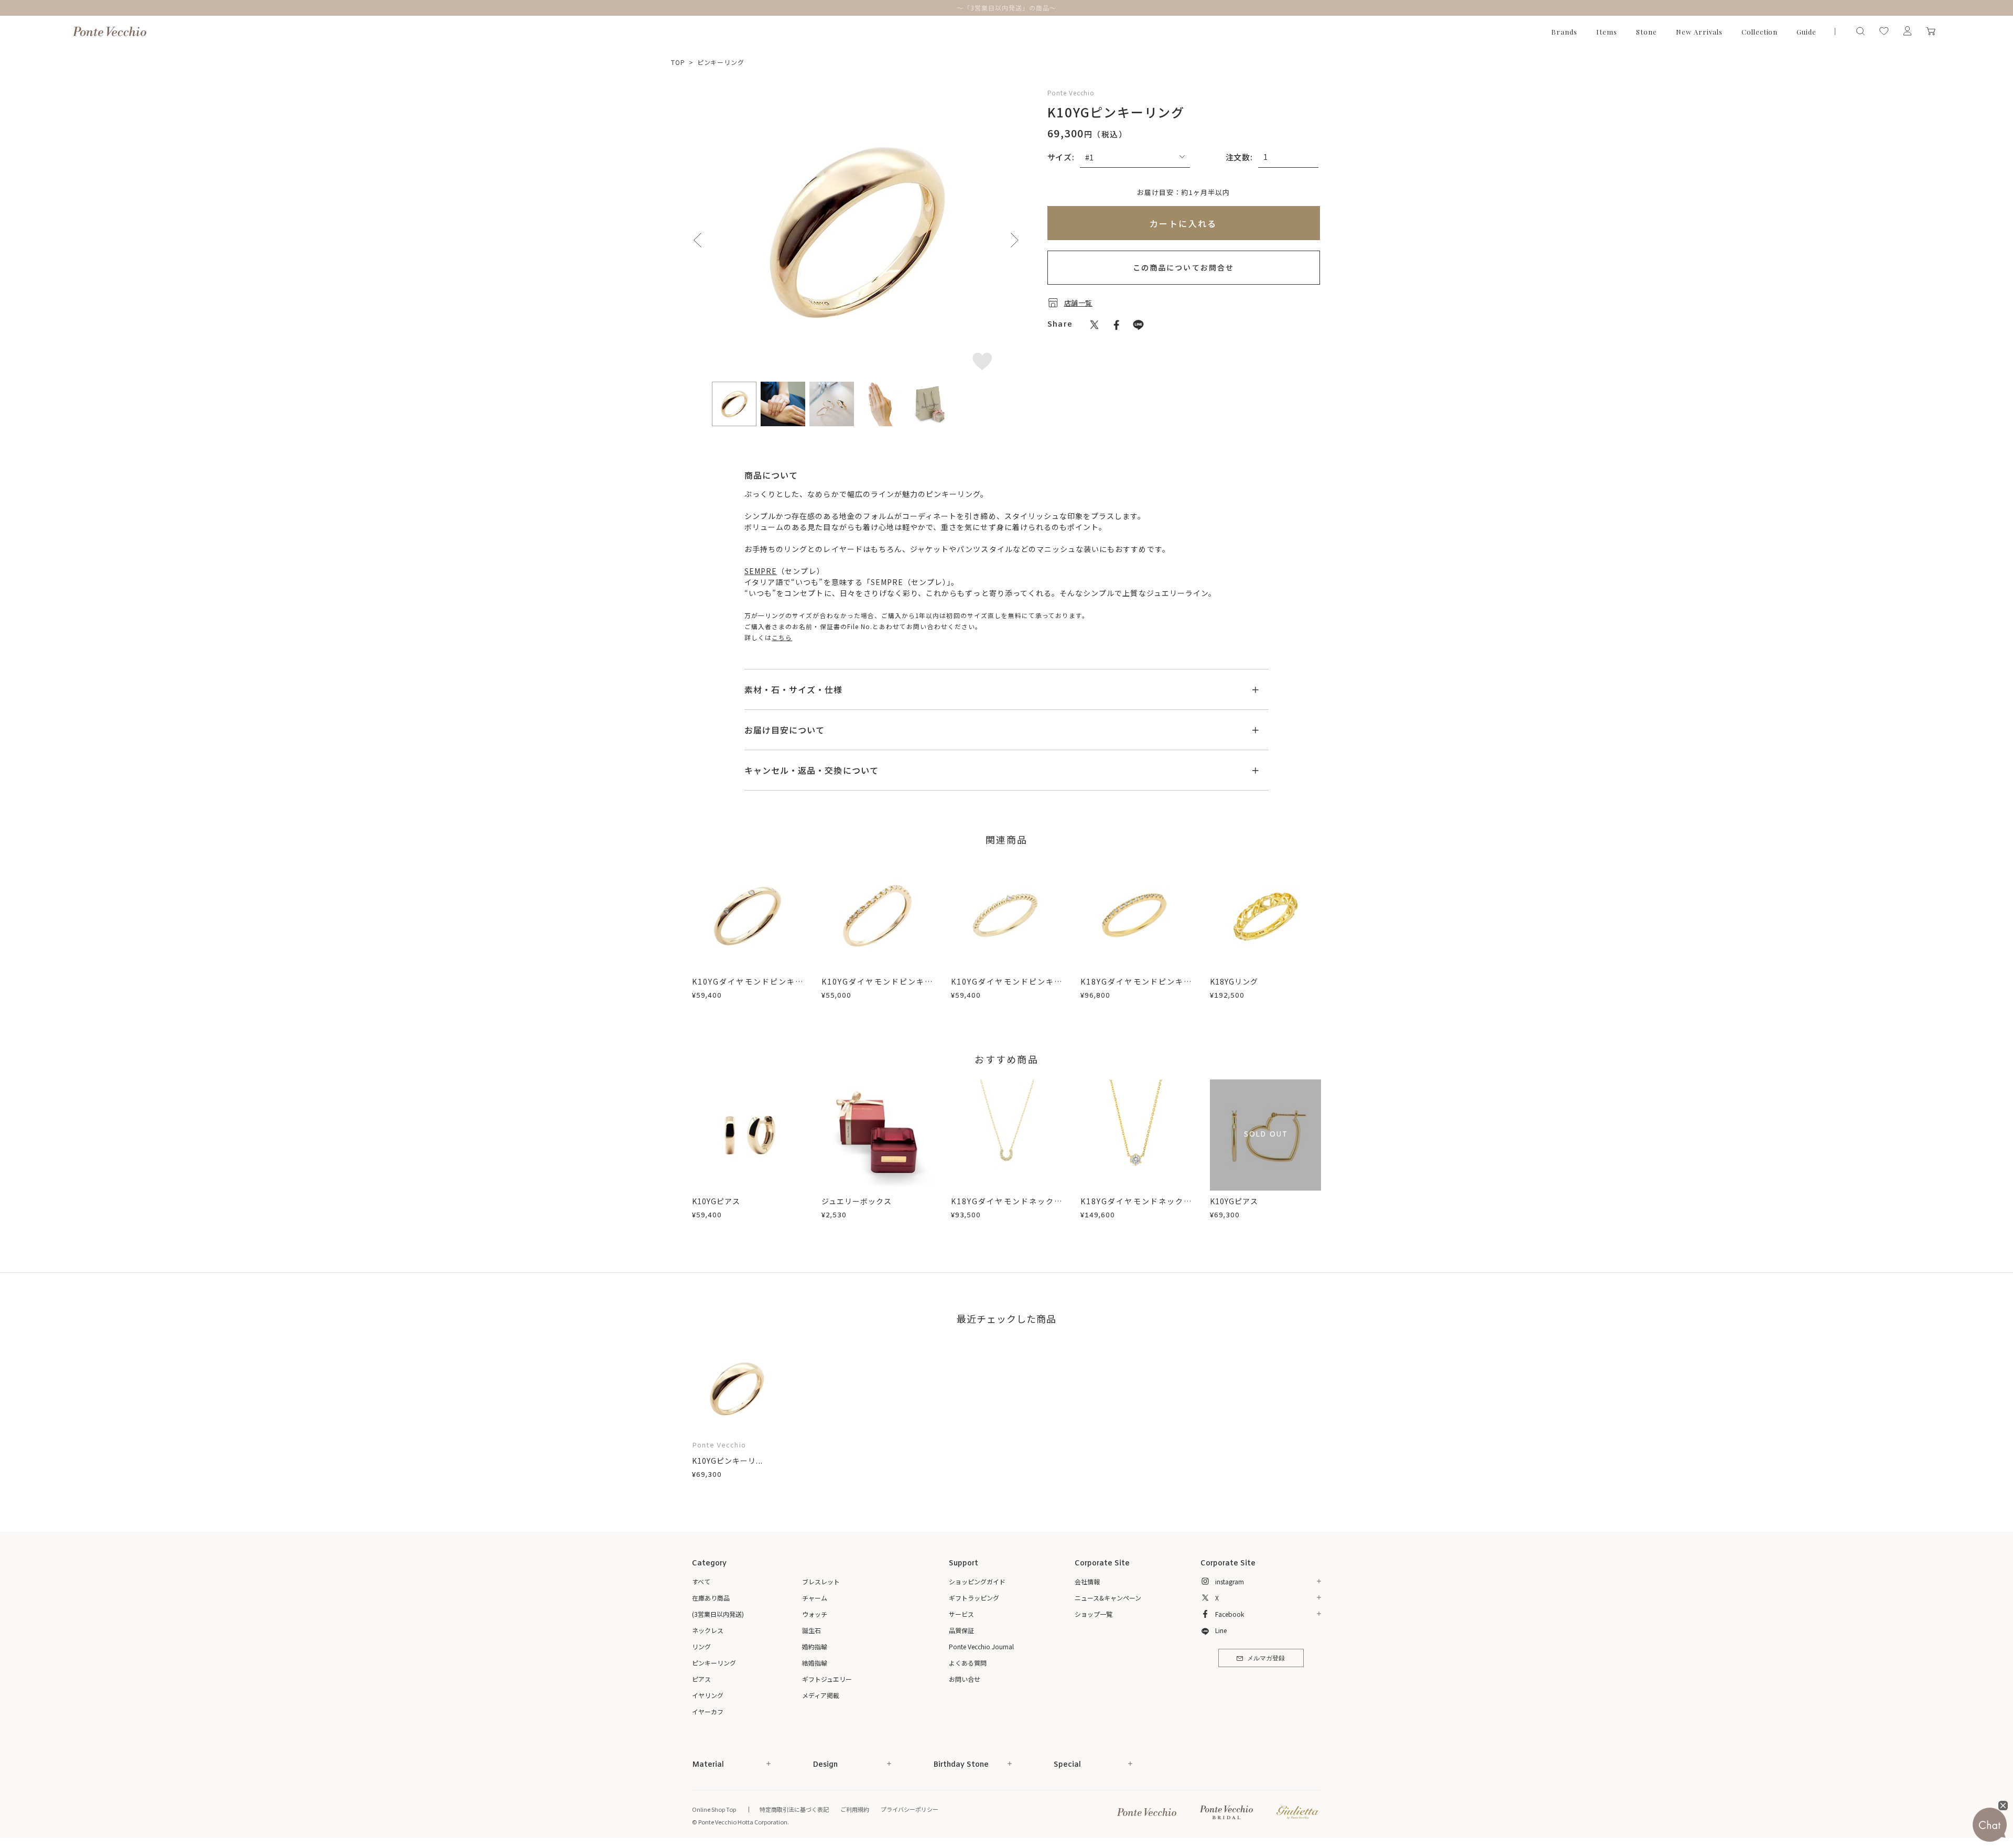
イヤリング (708, 1695)
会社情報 (1087, 1581)
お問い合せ (965, 1679)
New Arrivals (1699, 32)
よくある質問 (968, 1663)
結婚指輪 (815, 1663)
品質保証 (961, 1630)
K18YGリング (1234, 981)
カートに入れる (1183, 223)
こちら (782, 637)
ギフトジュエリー (827, 1679)
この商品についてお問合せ (1183, 267)
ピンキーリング (721, 62)
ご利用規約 (855, 1809)
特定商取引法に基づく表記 (794, 1809)
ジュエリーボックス (857, 1201)
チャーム (815, 1598)
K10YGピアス (716, 1201)
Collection (1760, 32)
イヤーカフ (708, 1711)
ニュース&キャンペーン (1108, 1598)
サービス (961, 1614)
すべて (701, 1581)
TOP (678, 62)
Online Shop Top (714, 1809)
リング (701, 1646)
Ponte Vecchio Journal (981, 1646)
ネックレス (708, 1630)
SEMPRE (761, 571)
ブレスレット (821, 1581)
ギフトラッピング (974, 1598)
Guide (1806, 32)
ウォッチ (815, 1614)
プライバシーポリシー (910, 1809)
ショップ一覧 (1094, 1614)
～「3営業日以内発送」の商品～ (1006, 8)
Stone (1647, 32)
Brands (1564, 32)
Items (1607, 32)
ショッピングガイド (977, 1581)
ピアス (701, 1679)
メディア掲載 (821, 1695)
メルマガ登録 (1266, 1659)
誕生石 (811, 1630)
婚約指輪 (815, 1646)
